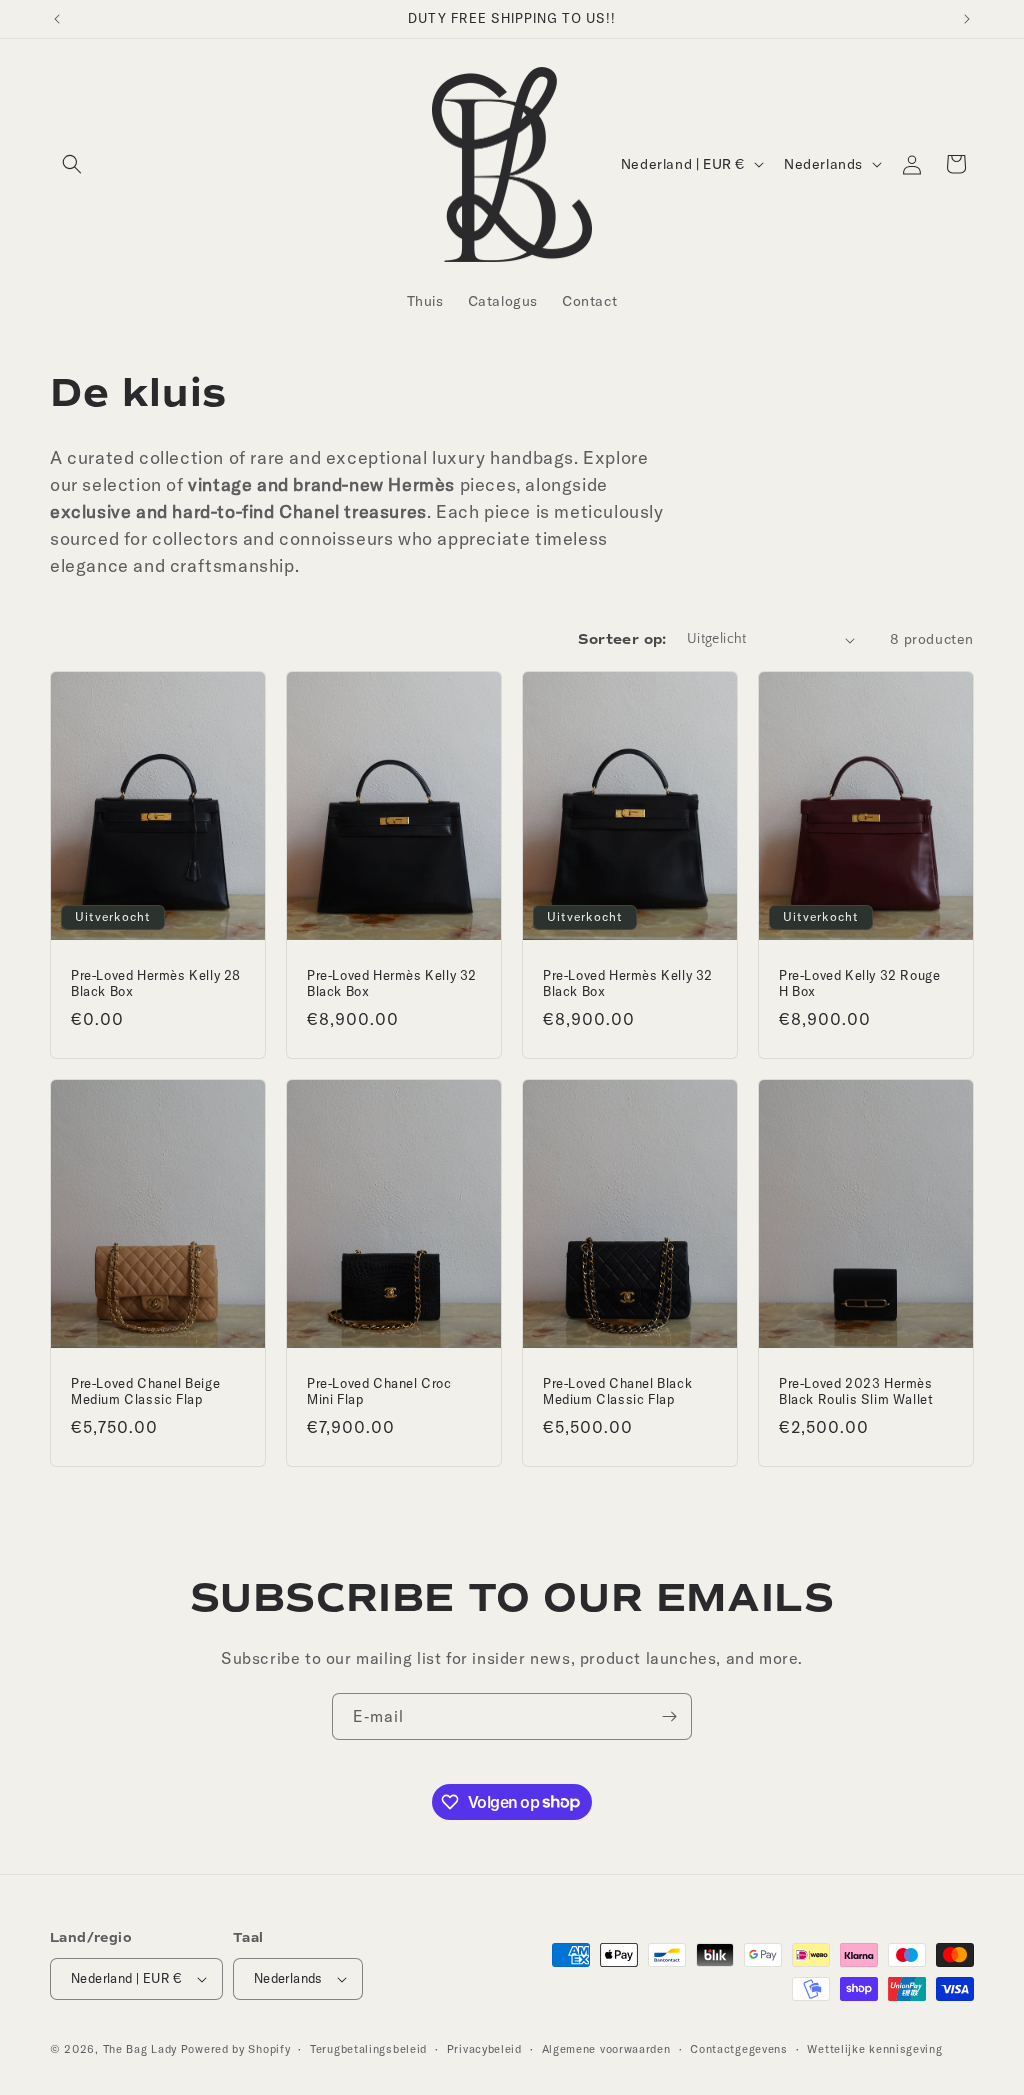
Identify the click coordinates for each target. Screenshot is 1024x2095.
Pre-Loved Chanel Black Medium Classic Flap (617, 1391)
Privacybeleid (484, 2049)
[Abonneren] (669, 1716)
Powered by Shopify (236, 2049)
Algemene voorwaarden (606, 2049)
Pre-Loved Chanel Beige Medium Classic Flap (145, 1391)
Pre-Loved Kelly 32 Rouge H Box (859, 983)
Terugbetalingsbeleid (368, 2049)
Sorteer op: (622, 639)
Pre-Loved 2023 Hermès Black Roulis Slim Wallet (856, 1391)
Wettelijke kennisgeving (874, 2049)
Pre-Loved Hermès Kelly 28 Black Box (156, 983)
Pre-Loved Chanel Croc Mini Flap (379, 1391)
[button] (72, 164)
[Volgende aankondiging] (967, 19)
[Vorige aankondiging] (57, 19)
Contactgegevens (739, 2049)
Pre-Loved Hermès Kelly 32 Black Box (392, 983)
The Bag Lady (140, 2049)
